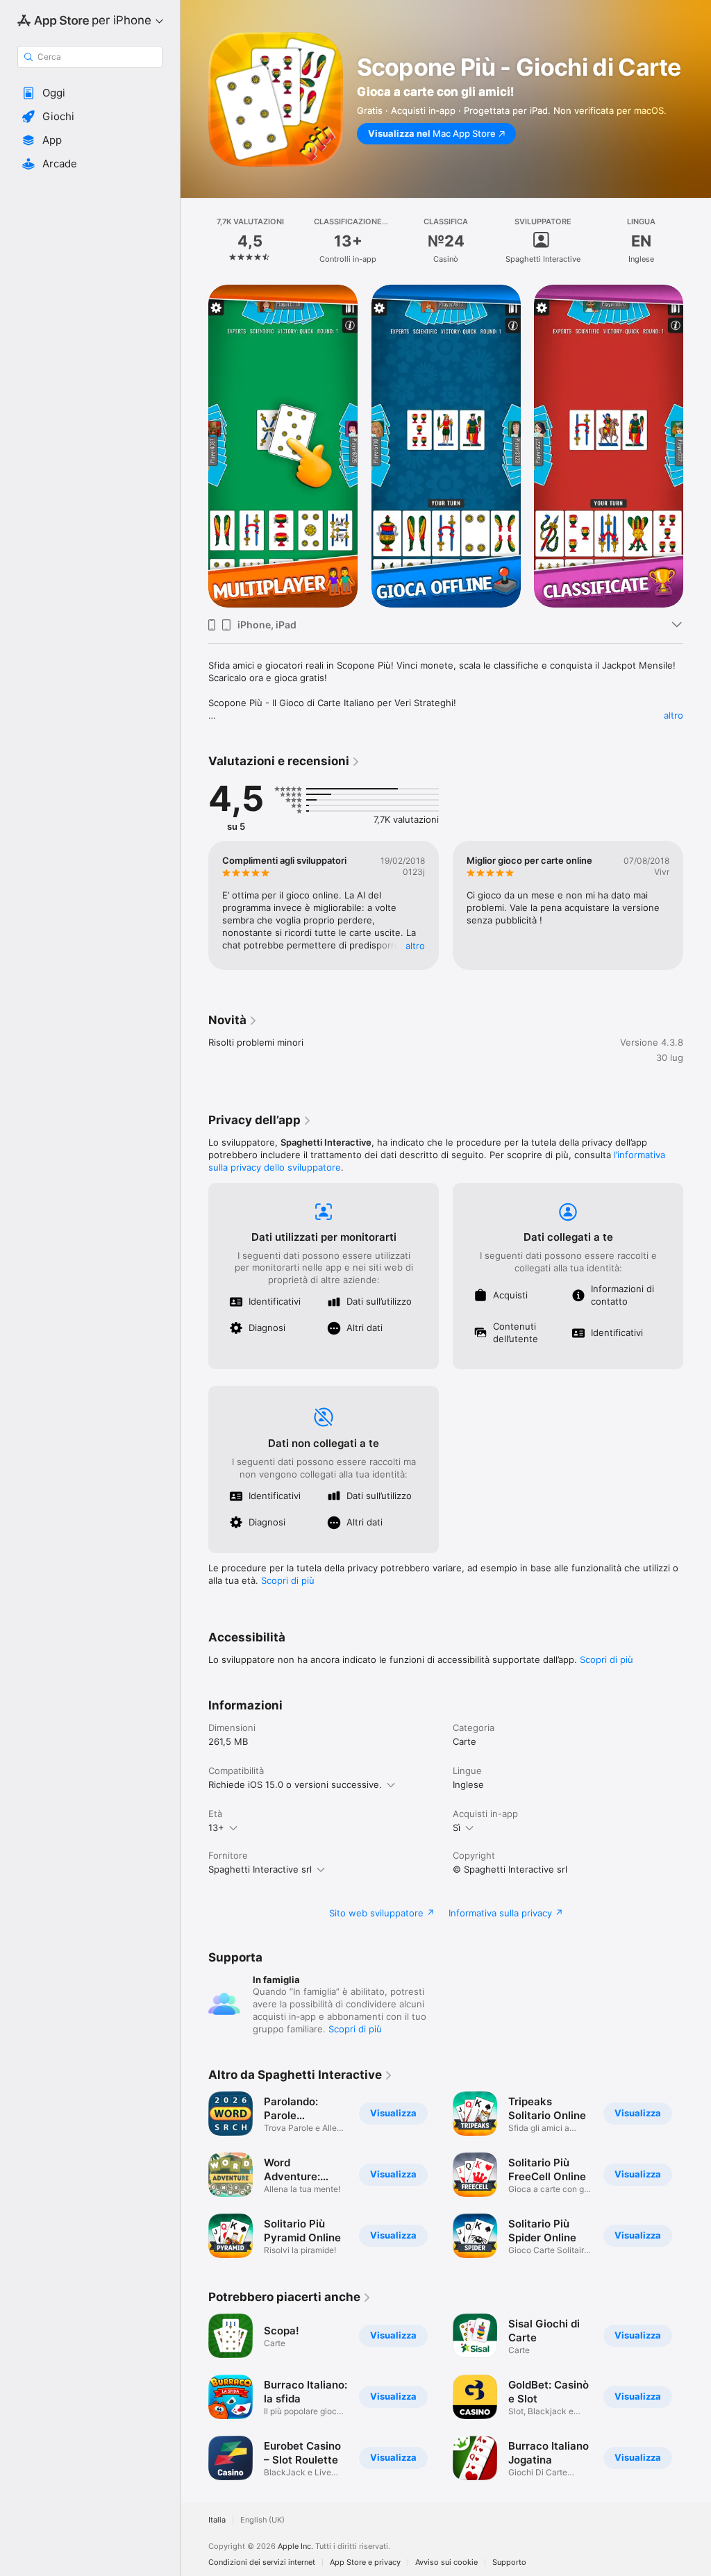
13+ (216, 1828)
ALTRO (415, 946)
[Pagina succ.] (697, 241)
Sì (457, 1828)
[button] (90, 93)
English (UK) (262, 2520)
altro (674, 715)
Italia (217, 2520)
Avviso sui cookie (446, 2562)
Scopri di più (288, 1580)
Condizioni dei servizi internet (262, 2562)
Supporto (509, 2562)
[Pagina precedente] (194, 241)
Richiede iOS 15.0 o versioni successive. (295, 1784)
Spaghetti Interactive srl (260, 1869)
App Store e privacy (365, 2562)
